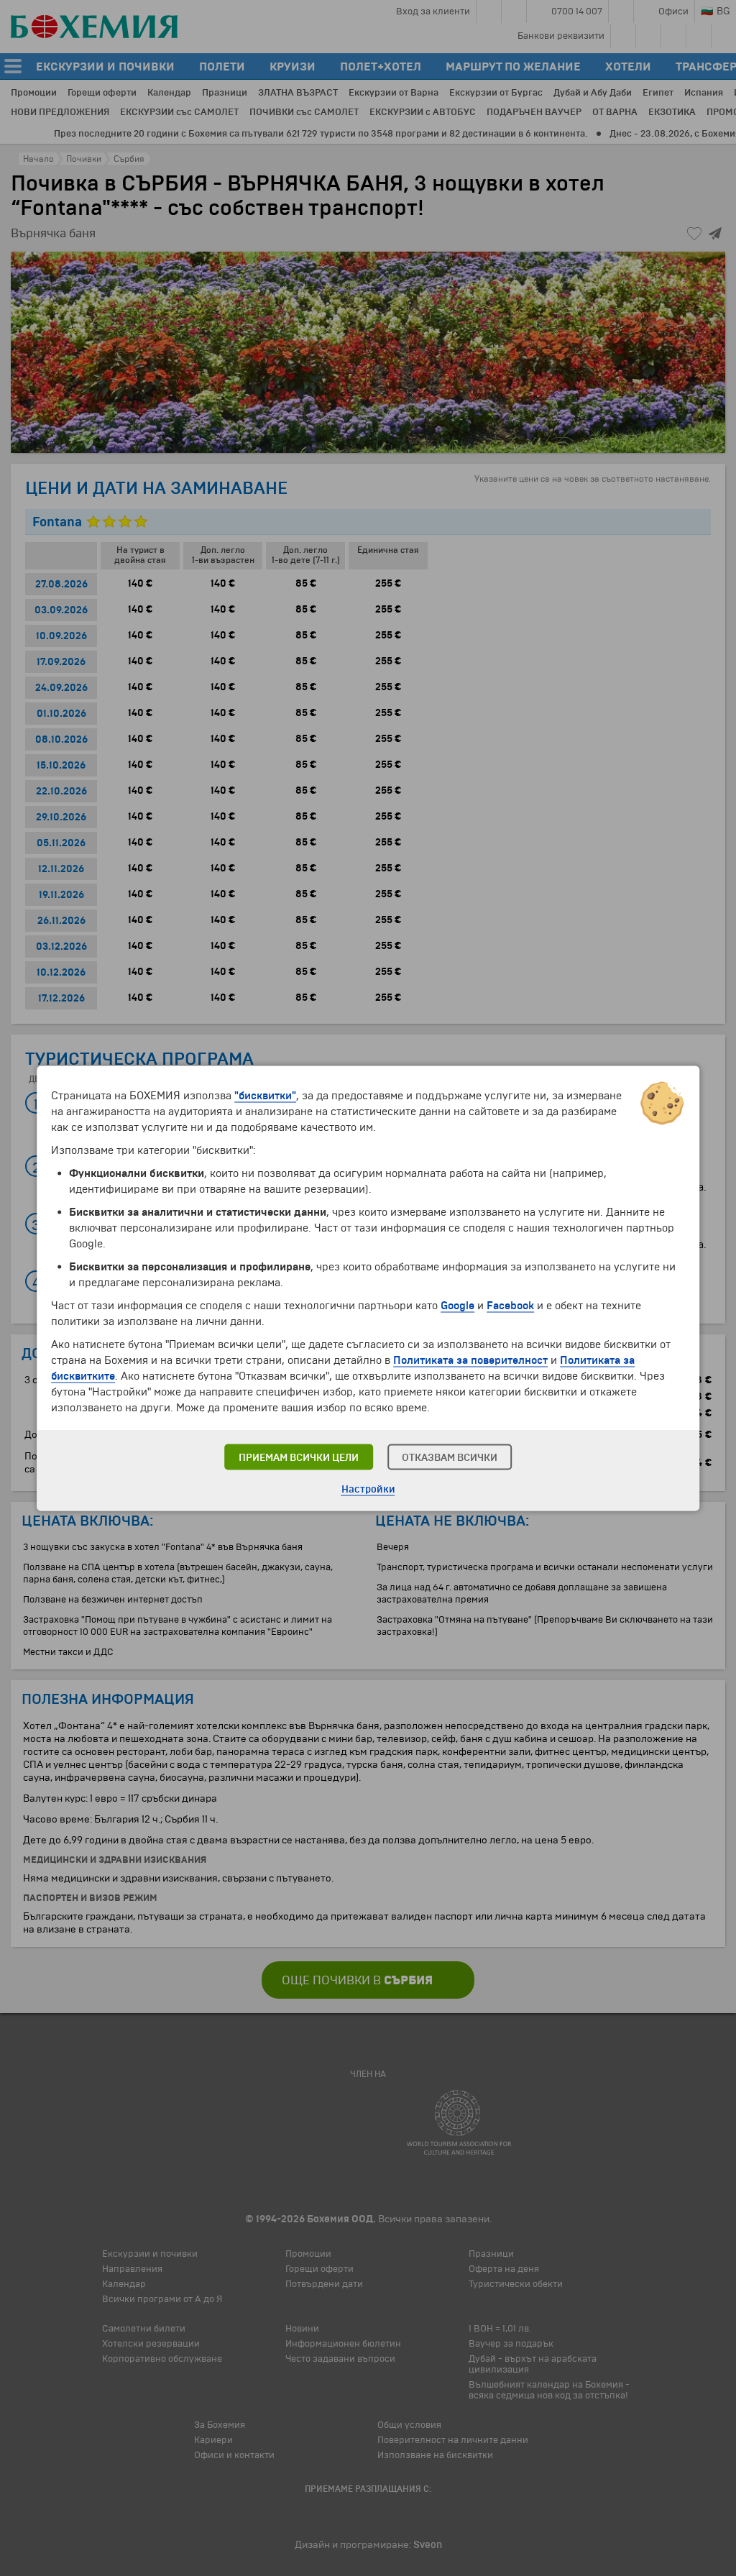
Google (457, 1305)
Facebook (510, 1305)
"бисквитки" (265, 1095)
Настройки (368, 1489)
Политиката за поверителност (470, 1360)
